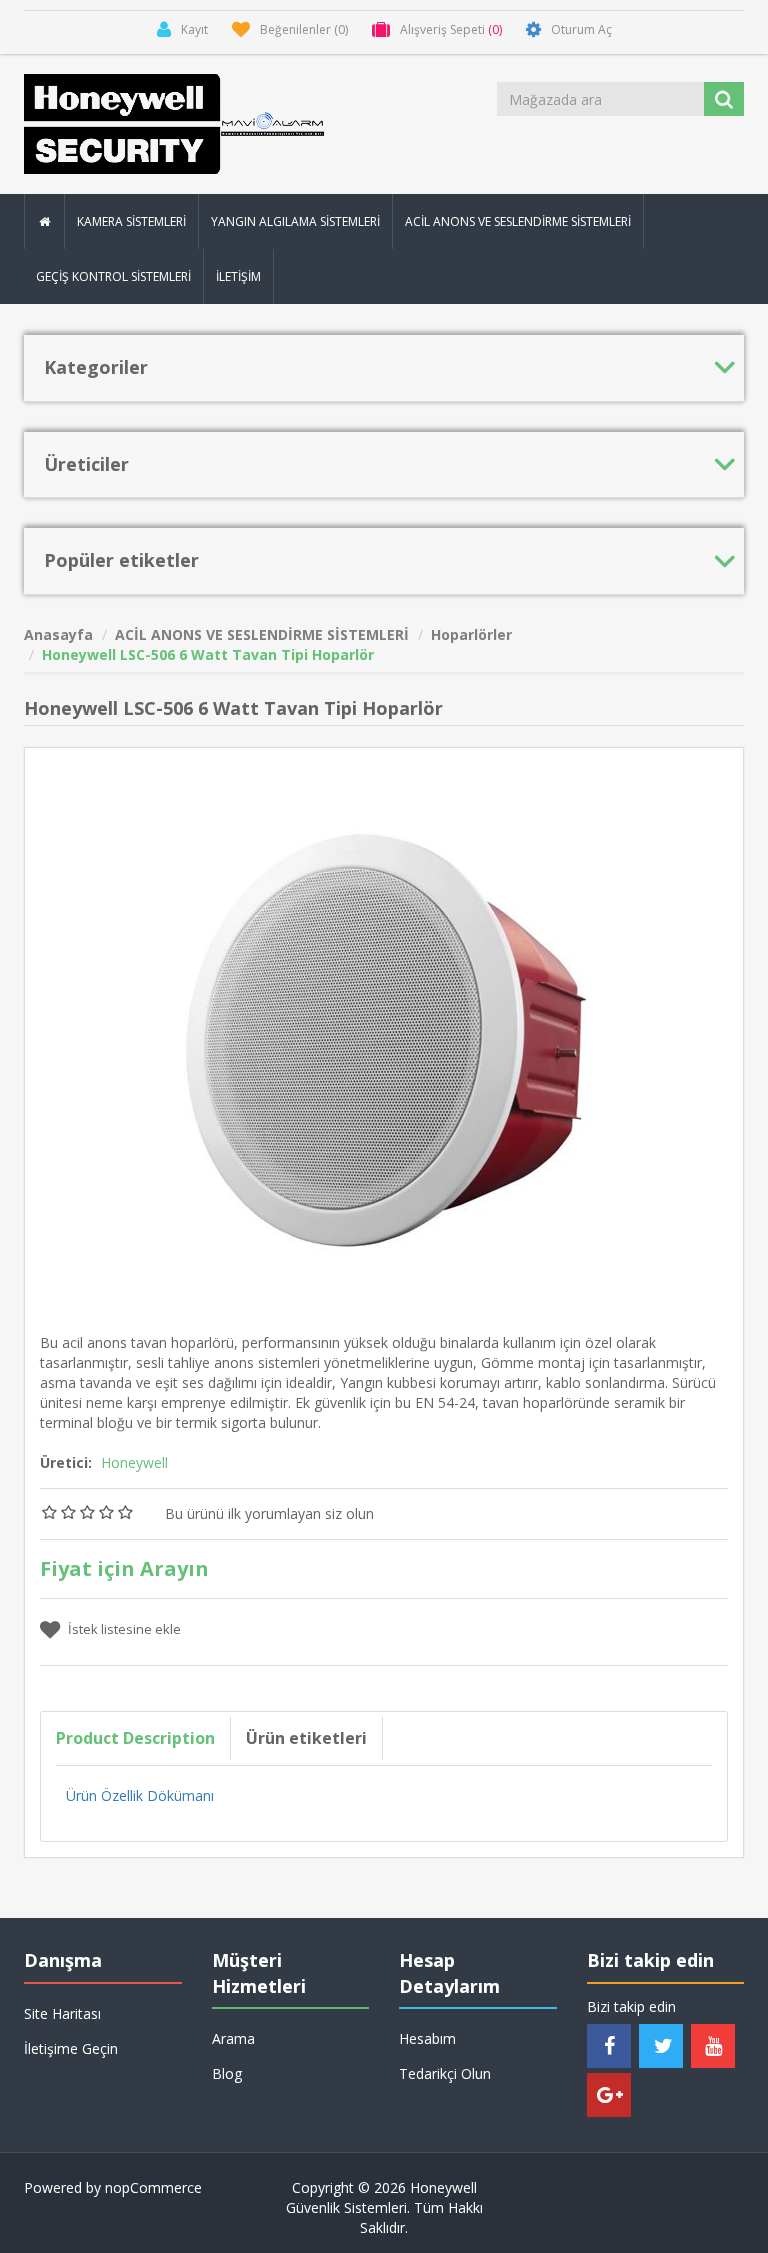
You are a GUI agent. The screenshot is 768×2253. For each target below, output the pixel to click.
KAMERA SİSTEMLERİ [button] (131, 221)
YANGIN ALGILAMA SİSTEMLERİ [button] (295, 221)
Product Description (135, 1738)
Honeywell (134, 1462)
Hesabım (427, 2038)
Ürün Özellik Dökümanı (140, 1795)
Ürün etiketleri (306, 1738)
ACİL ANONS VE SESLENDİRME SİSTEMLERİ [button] (518, 221)
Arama (233, 2038)
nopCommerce (153, 2187)
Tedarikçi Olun (445, 2073)
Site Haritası (62, 2013)
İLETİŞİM (238, 276)
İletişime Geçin (71, 2048)
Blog (227, 2073)
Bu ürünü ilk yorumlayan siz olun (269, 1513)
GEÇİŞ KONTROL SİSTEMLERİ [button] (113, 276)
